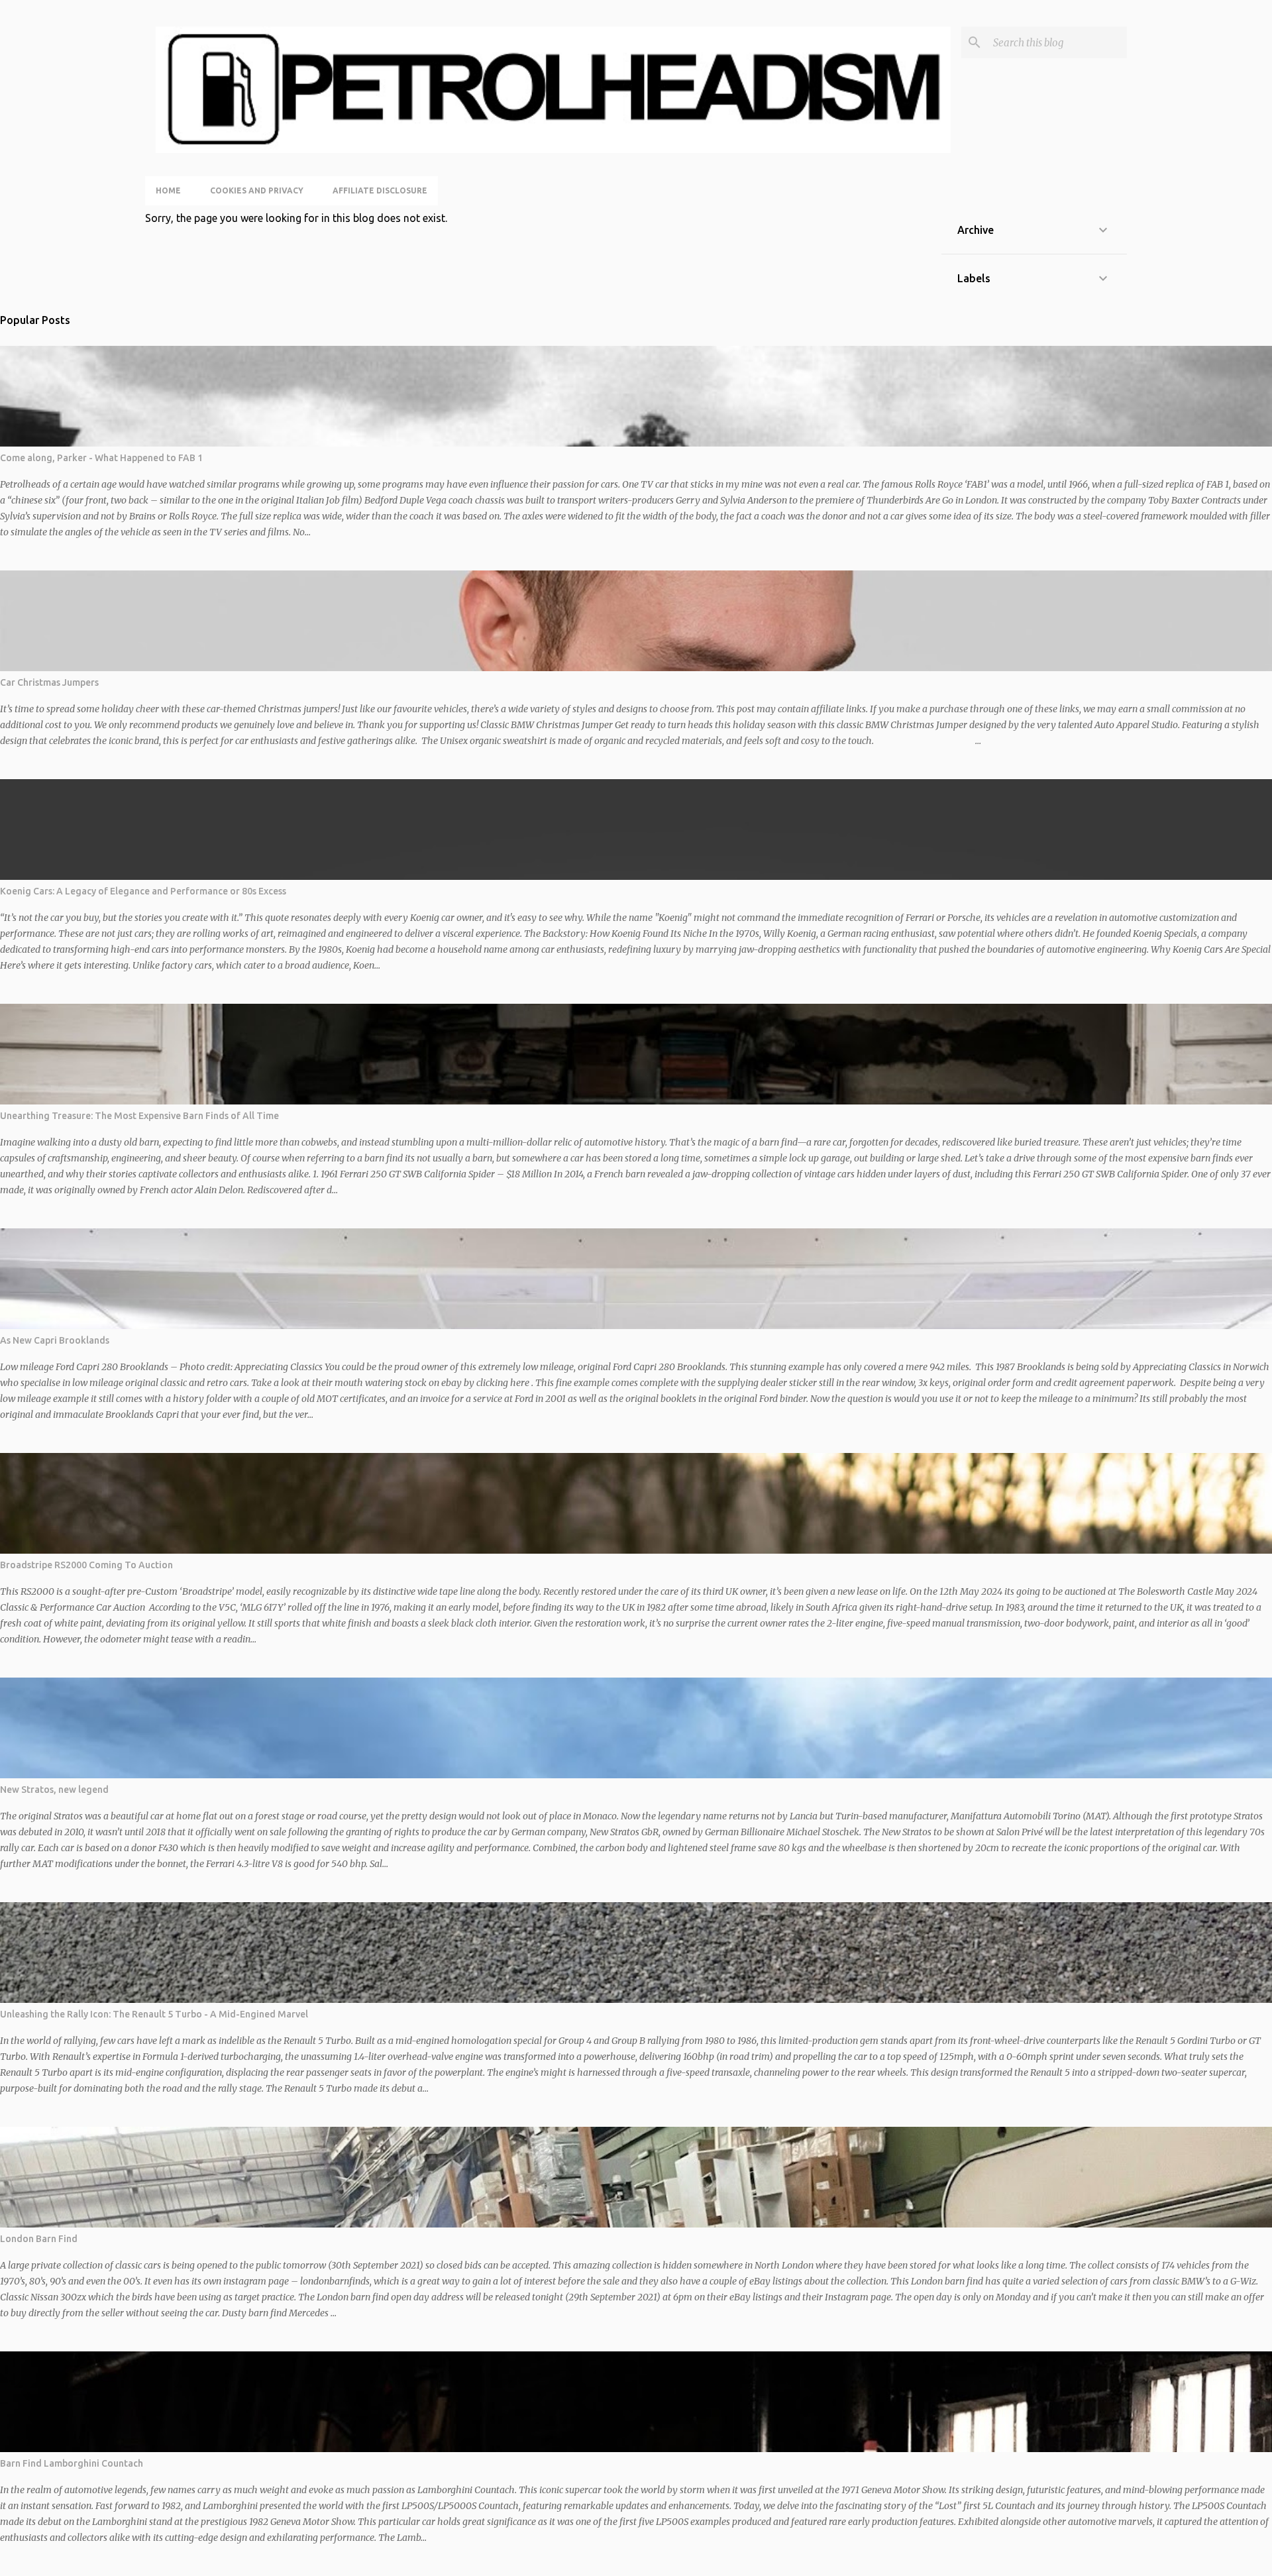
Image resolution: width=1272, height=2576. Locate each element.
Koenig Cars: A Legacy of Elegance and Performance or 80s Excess (143, 891)
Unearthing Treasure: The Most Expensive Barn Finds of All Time (139, 1116)
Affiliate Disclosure (380, 190)
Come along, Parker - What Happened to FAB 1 (101, 458)
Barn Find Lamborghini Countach (72, 2463)
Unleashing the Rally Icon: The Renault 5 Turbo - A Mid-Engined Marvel (154, 2014)
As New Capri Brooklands (55, 1340)
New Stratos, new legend (54, 1790)
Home (168, 190)
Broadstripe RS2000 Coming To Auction (86, 1565)
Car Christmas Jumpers (49, 682)
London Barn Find (39, 2239)
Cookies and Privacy (257, 190)
